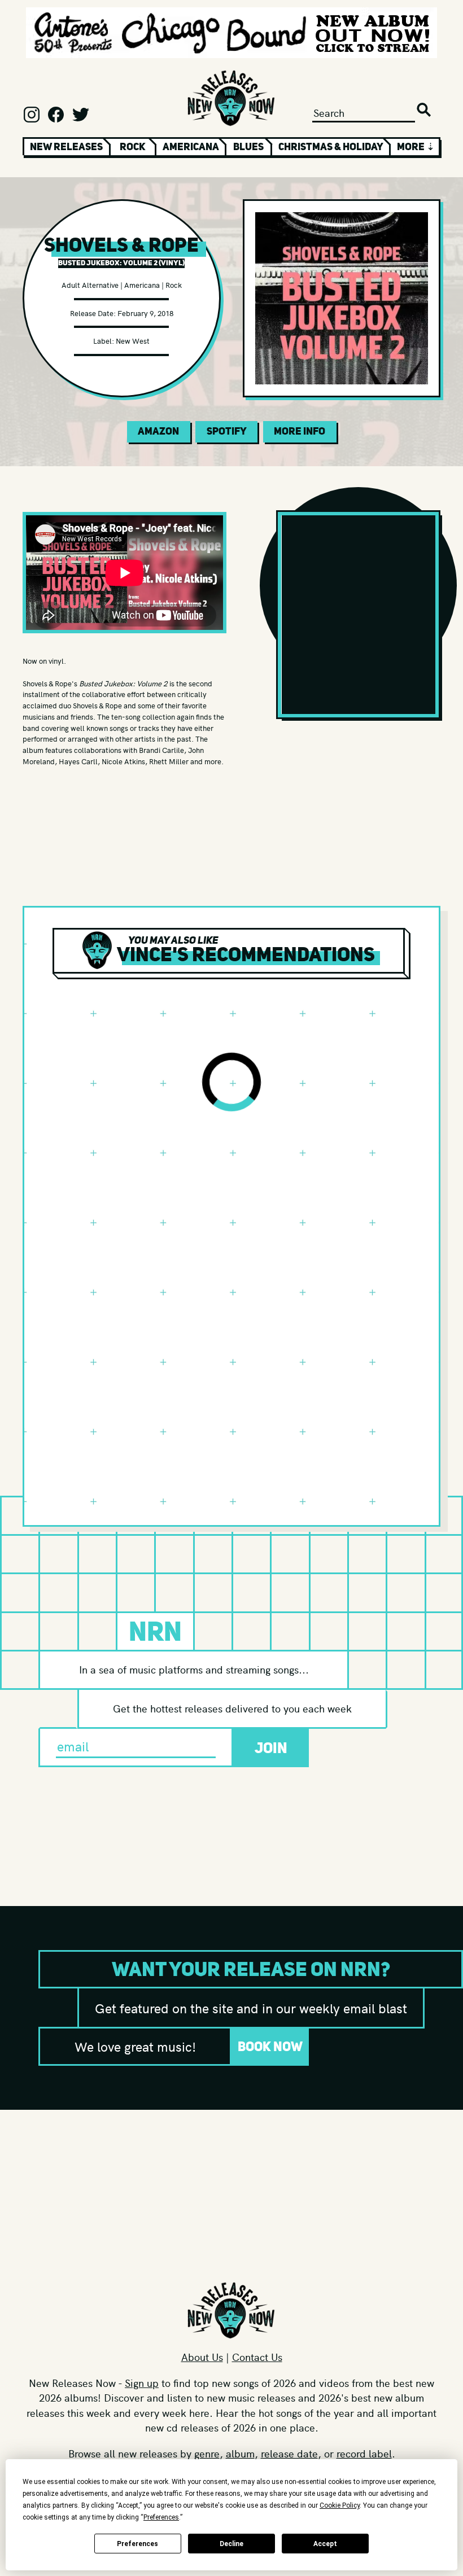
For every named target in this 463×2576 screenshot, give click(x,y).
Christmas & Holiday (331, 147)
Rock (133, 147)
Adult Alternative (90, 285)
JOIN (271, 1748)
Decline (231, 2544)
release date (289, 2453)
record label (364, 2453)
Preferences (137, 2544)
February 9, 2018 (145, 313)
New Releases (66, 147)
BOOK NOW (270, 2046)
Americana (191, 147)
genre (207, 2453)
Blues (248, 147)
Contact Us (257, 2357)
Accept (325, 2544)
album (240, 2453)
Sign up (142, 2383)
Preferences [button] (161, 2517)
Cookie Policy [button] (340, 2505)
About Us (202, 2357)
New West (133, 341)
